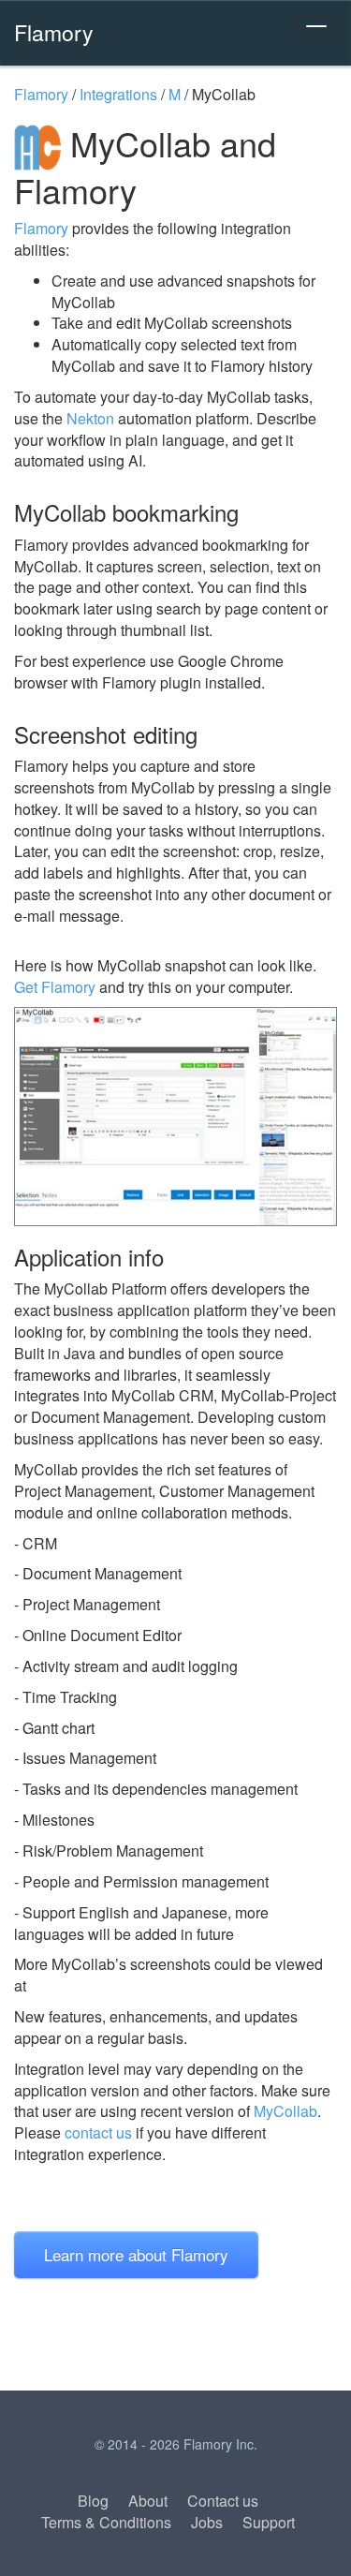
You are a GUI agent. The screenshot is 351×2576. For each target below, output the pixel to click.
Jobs (207, 2522)
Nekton (90, 418)
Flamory (54, 32)
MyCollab (285, 2111)
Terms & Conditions (106, 2522)
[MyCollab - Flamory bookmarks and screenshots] (175, 1116)
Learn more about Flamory (136, 2254)
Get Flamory (55, 987)
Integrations (118, 94)
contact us (98, 2132)
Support (269, 2522)
